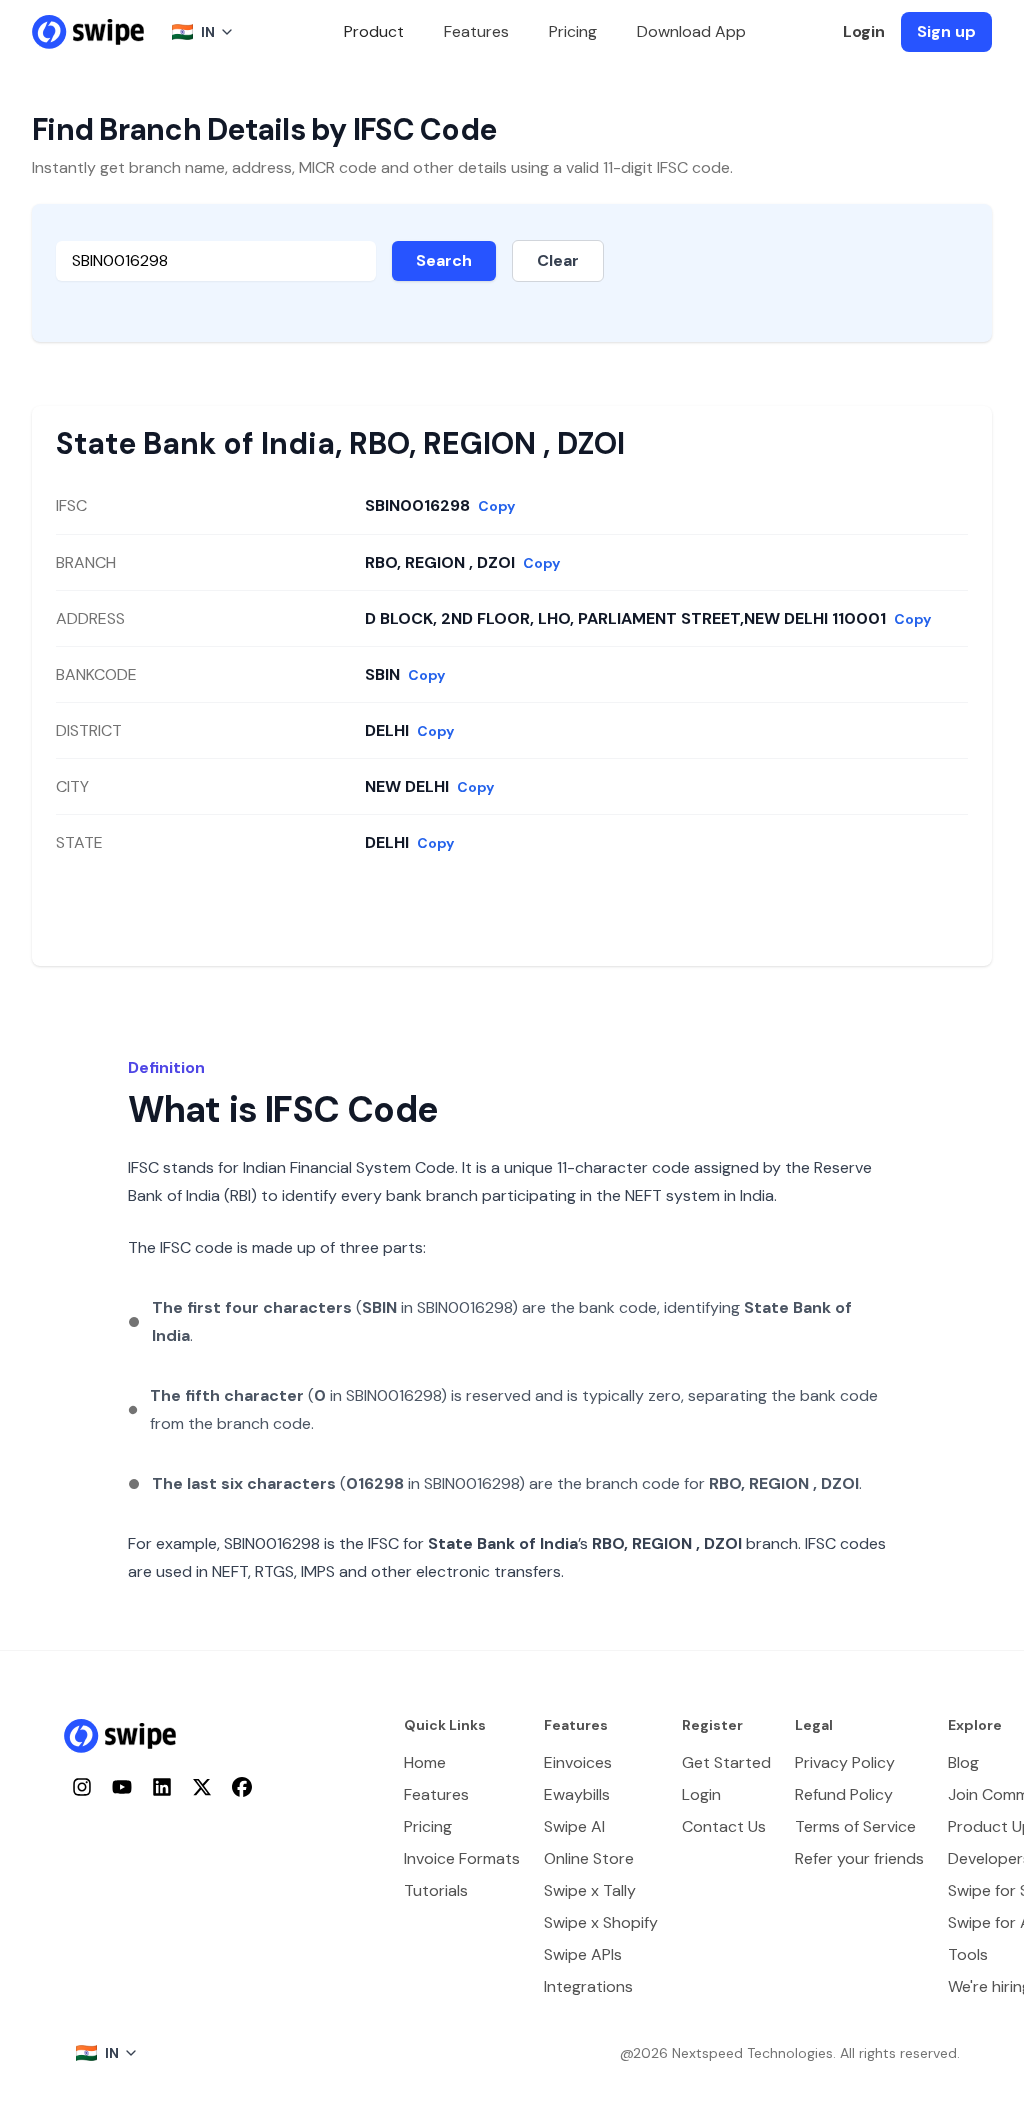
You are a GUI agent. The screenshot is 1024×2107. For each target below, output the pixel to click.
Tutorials (436, 1890)
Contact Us (724, 1826)
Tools (968, 1954)
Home (425, 1762)
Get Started (726, 1762)
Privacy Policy (845, 1762)
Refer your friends (859, 1858)
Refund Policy (844, 1794)
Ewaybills (577, 1794)
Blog (963, 1762)
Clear (558, 260)
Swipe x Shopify (601, 1922)
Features (476, 31)
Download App (691, 31)
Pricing (573, 31)
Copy (496, 506)
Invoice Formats (462, 1858)
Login (864, 31)
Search (444, 260)
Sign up (946, 31)
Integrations (588, 1986)
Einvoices (578, 1762)
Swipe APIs (583, 1954)
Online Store (589, 1858)
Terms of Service (855, 1826)
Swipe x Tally (590, 1890)
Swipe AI (574, 1826)
